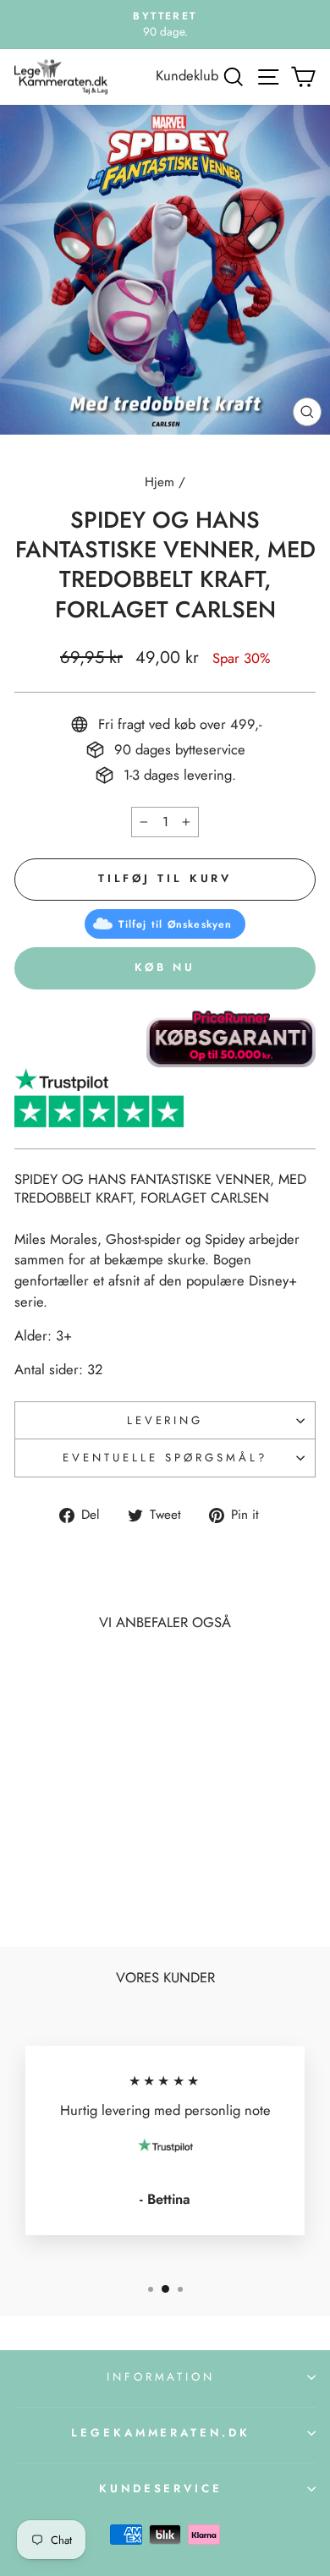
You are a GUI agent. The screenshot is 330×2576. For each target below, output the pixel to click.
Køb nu (165, 967)
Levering (165, 1420)
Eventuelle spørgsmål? (165, 1458)
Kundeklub (187, 75)
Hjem (159, 482)
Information (161, 2377)
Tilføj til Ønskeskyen (175, 924)
